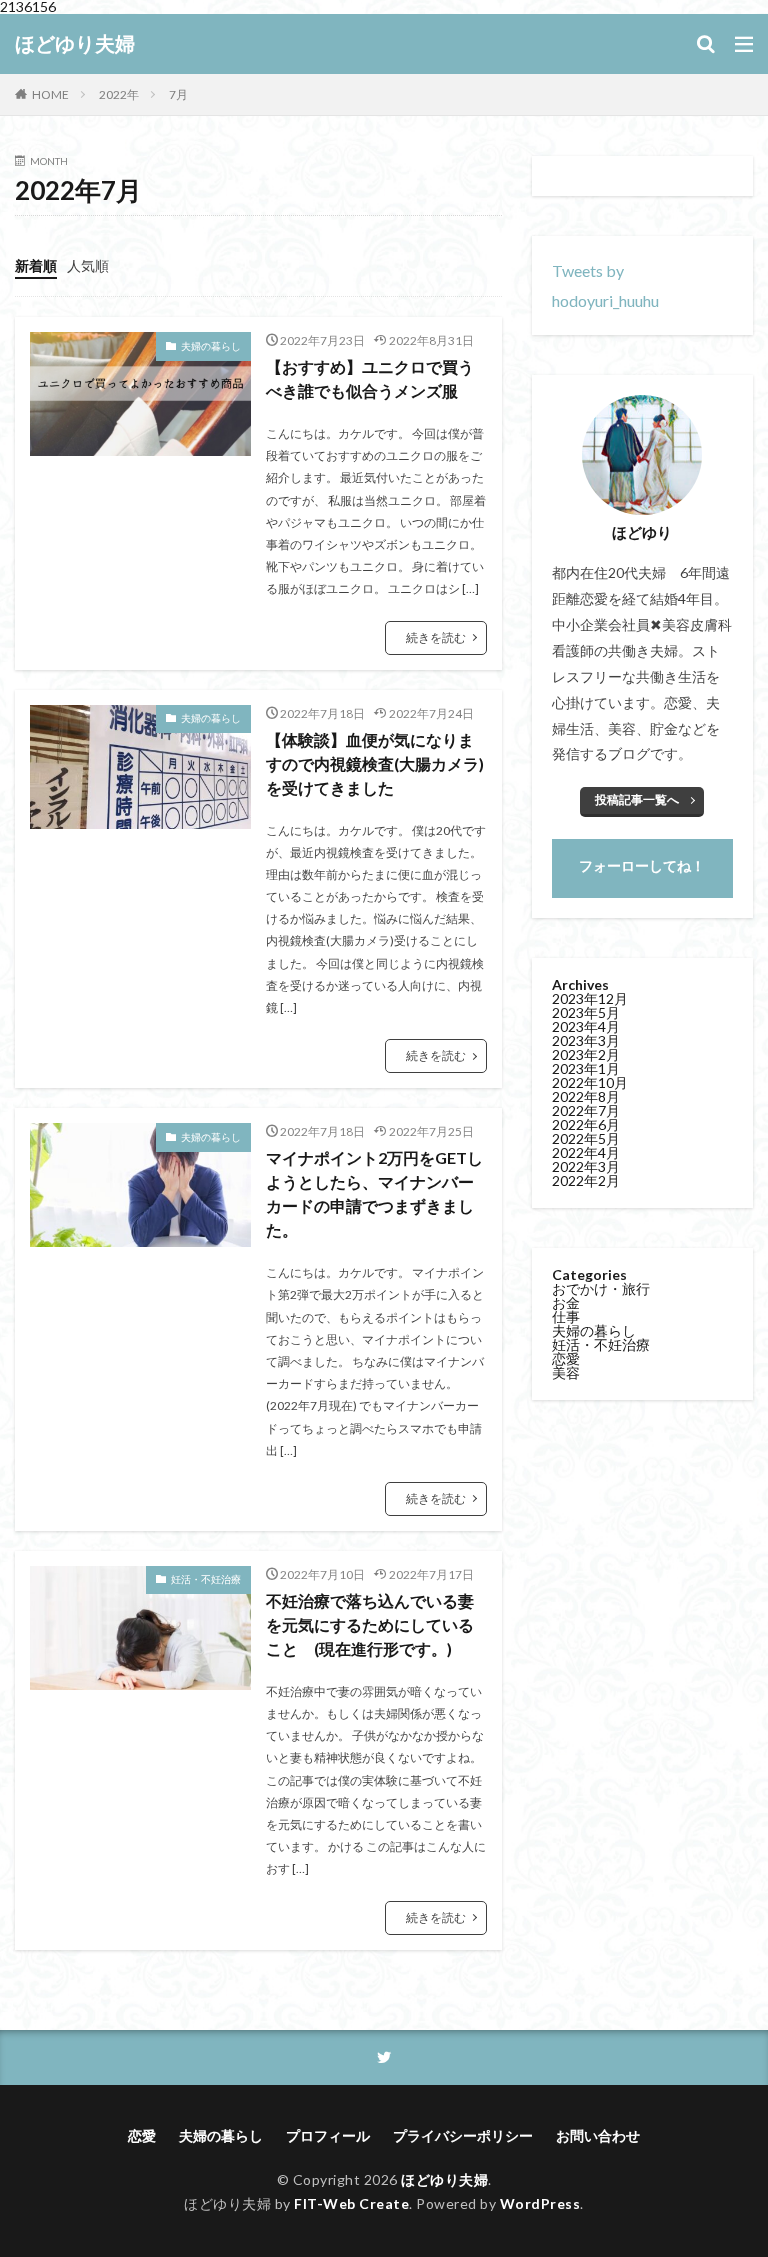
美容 (566, 1372)
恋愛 (566, 1358)
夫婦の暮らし (211, 346)
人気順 (88, 265)
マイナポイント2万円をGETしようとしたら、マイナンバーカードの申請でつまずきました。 (374, 1193)
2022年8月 (586, 1096)
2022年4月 (586, 1152)
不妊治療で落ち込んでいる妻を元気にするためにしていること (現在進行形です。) (370, 1624)
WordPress (540, 2203)
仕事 (566, 1316)
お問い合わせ (598, 2135)
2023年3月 (586, 1040)
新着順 (36, 265)
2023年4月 (586, 1026)
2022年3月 (586, 1166)
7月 (178, 94)
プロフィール (328, 2135)
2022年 (119, 94)
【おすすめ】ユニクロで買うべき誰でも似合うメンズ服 (370, 378)
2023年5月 (586, 1012)
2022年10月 (590, 1082)
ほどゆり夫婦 (75, 44)
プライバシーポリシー (463, 2135)
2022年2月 (586, 1180)
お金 (566, 1302)
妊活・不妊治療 (206, 1579)
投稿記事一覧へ (637, 799)
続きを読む (436, 637)
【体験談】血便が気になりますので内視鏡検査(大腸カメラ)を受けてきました (375, 763)
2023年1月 (586, 1068)
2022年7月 (586, 1110)
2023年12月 (590, 998)
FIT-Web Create (351, 2203)
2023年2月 (586, 1054)
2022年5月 (586, 1138)
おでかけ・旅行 (601, 1288)
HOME (50, 94)
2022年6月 (586, 1124)
